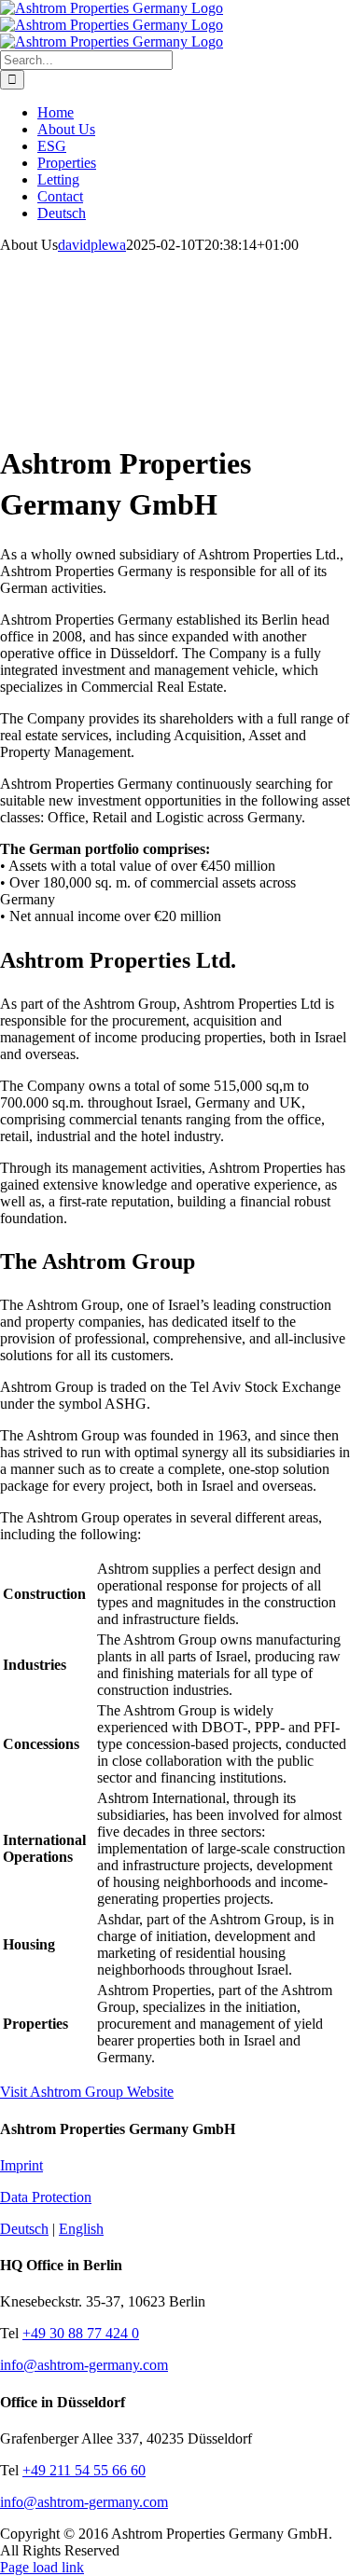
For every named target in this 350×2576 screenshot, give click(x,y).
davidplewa (92, 245)
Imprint (21, 2165)
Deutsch (24, 2229)
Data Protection (46, 2197)
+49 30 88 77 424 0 (81, 2333)
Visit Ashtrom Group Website (87, 2092)
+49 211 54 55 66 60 (84, 2470)
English (81, 2229)
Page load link (42, 2567)
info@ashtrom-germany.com (84, 2365)
